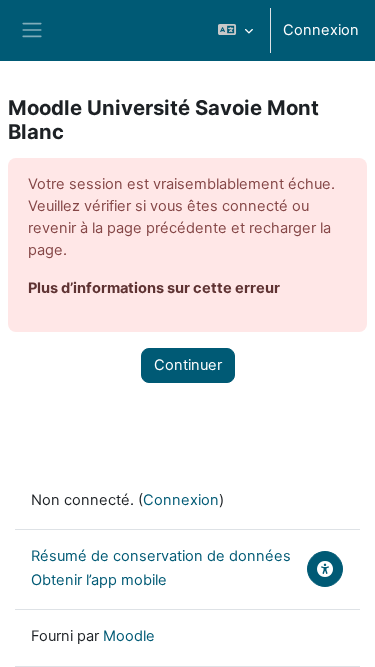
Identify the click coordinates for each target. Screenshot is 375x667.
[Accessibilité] (325, 569)
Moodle (129, 636)
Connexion (321, 30)
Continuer (188, 365)
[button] (235, 30)
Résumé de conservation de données (161, 556)
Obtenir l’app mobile (99, 580)
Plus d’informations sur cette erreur (154, 288)
